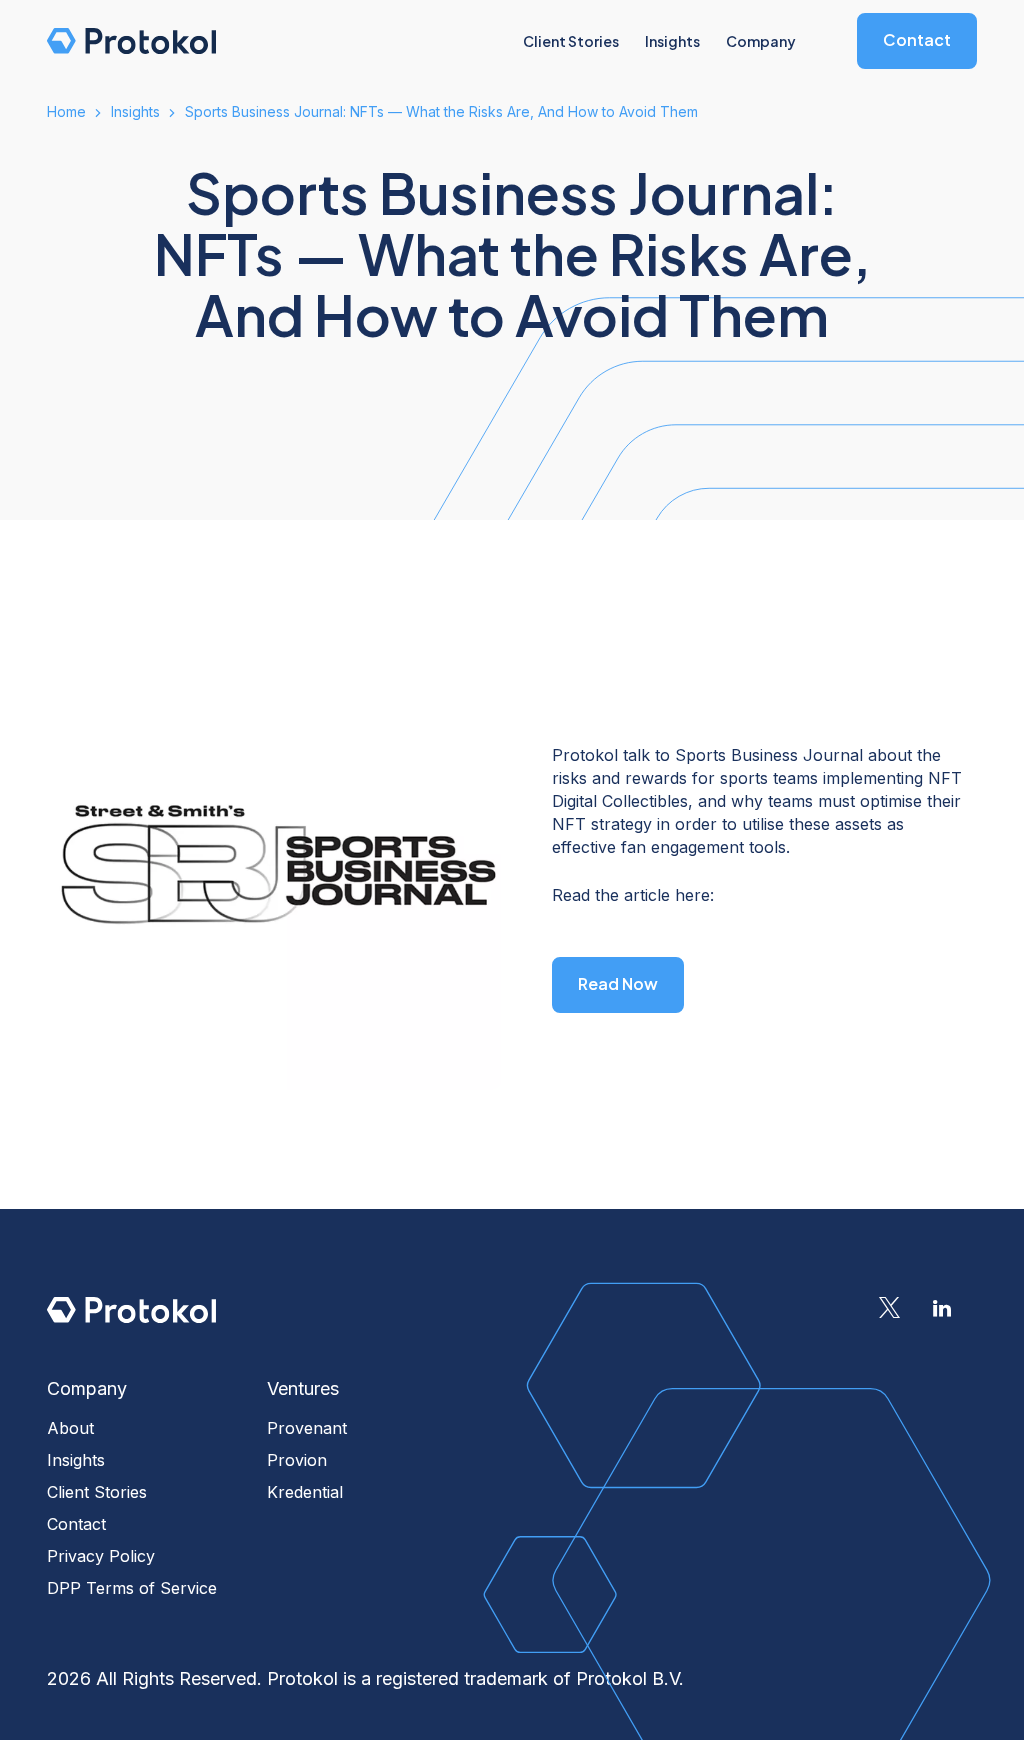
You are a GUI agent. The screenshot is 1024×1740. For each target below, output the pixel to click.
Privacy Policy (101, 1556)
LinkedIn (942, 1308)
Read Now (618, 983)
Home (66, 111)
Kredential (305, 1492)
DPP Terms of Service (132, 1588)
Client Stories (97, 1492)
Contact (917, 39)
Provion (297, 1460)
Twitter (889, 1308)
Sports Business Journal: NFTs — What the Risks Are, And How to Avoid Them (441, 111)
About (70, 1428)
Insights (135, 111)
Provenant (307, 1428)
